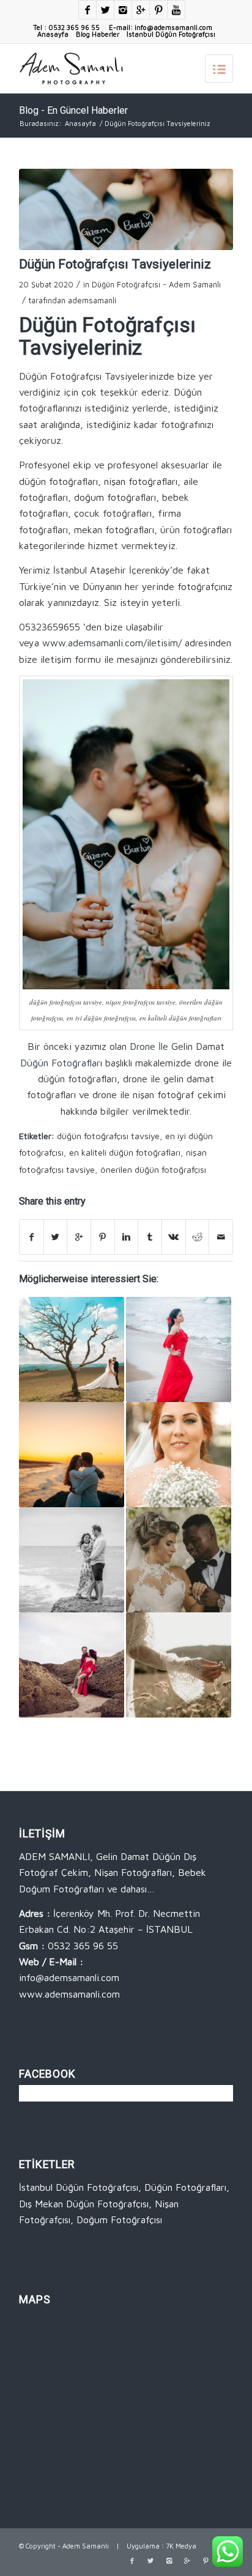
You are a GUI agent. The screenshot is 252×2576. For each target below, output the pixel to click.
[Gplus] (141, 10)
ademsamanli (92, 300)
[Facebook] (87, 10)
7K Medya (181, 2546)
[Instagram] (123, 10)
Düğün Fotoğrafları (185, 2187)
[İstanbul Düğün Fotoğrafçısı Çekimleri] (179, 1455)
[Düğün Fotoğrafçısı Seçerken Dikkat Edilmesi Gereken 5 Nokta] (179, 1665)
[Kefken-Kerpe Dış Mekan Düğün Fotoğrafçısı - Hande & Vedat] (72, 1455)
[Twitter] (105, 10)
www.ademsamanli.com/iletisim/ (112, 643)
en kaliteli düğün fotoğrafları (125, 1152)
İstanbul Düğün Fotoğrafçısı (171, 34)
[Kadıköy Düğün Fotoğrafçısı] (179, 1560)
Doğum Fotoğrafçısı (119, 2220)
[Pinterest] (158, 10)
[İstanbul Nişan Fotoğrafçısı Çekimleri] (72, 1665)
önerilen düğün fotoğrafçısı (153, 1169)
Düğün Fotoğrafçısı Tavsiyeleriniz (115, 264)
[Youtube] (176, 10)
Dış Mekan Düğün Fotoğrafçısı (84, 2204)
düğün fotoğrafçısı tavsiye (108, 1136)
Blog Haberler (98, 34)
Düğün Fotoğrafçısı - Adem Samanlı (156, 284)
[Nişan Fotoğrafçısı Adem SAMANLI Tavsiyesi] (179, 1349)
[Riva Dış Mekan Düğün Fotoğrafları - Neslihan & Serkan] (72, 1349)
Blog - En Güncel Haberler (73, 110)
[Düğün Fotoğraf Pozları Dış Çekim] (72, 1560)
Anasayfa (53, 34)
